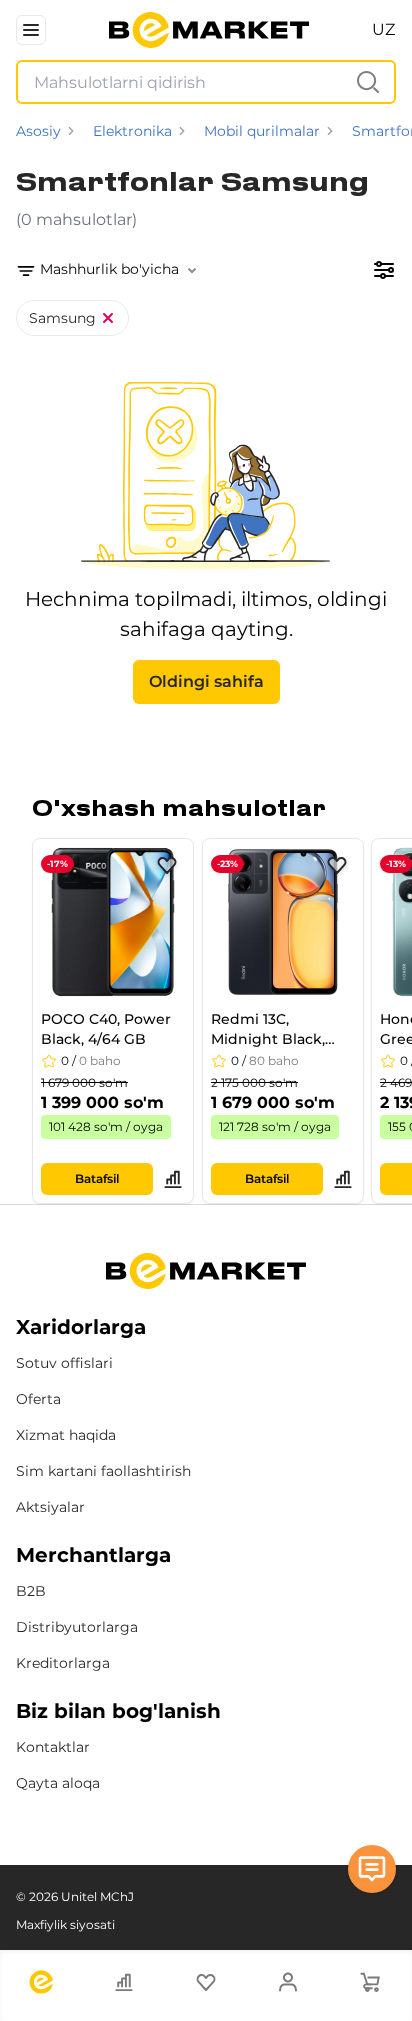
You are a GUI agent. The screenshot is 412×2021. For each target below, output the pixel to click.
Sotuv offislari (64, 1363)
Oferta (38, 1399)
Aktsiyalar (50, 1507)
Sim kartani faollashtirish (103, 1471)
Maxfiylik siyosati (65, 1924)
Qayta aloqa (58, 1783)
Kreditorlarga (63, 1663)
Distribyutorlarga (77, 1627)
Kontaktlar (53, 1747)
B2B (31, 1591)
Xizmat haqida (66, 1435)
